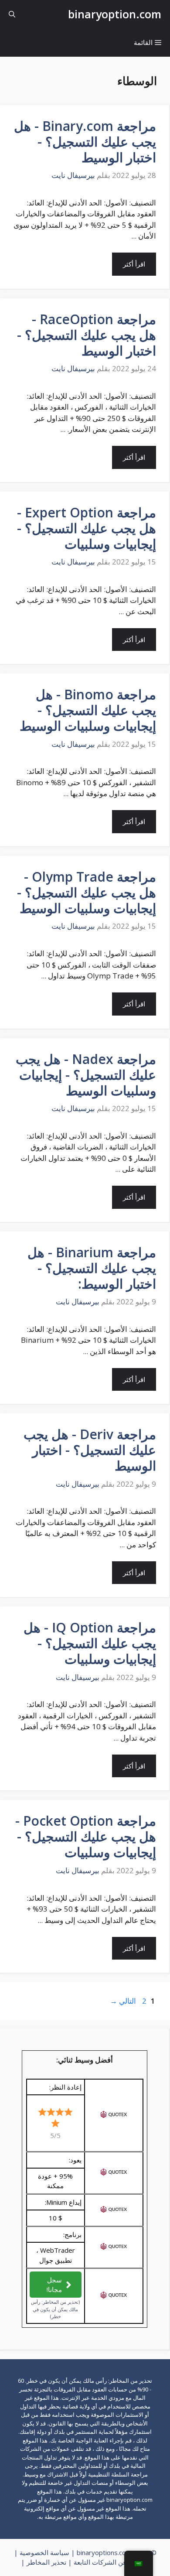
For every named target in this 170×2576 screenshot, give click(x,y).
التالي (123, 2001)
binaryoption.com (115, 14)
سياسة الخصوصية (44, 2552)
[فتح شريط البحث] (12, 14)
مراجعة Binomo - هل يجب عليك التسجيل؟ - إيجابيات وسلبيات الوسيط (88, 710)
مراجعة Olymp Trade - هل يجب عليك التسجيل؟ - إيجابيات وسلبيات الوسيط (87, 892)
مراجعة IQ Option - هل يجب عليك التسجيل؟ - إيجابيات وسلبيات (90, 1643)
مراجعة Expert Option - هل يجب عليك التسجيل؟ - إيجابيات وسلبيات (87, 528)
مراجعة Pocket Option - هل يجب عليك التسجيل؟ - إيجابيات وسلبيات (86, 1836)
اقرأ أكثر (134, 264)
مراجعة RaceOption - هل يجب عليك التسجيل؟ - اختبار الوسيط (87, 335)
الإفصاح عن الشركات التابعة (112, 2562)
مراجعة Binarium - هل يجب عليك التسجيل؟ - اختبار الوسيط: (92, 1268)
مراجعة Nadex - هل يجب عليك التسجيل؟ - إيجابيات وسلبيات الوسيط (86, 1075)
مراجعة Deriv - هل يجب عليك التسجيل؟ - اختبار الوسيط (90, 1450)
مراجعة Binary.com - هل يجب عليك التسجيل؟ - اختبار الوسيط (85, 142)
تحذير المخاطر (46, 2562)
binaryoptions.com (104, 2552)
